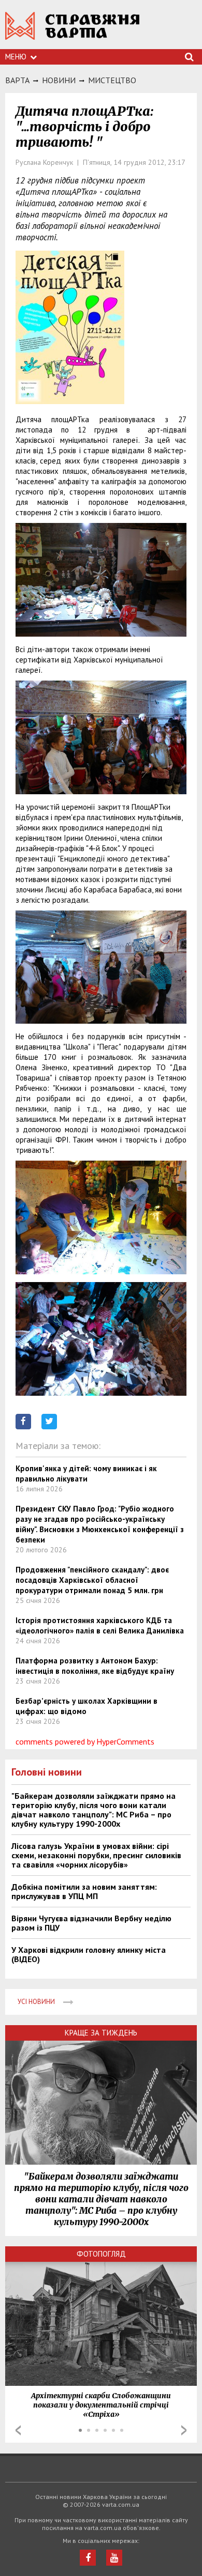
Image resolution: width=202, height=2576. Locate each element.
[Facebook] (88, 2558)
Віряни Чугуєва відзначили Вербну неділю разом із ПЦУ (91, 1923)
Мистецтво (112, 80)
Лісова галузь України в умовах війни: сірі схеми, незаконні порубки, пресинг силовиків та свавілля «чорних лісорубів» (96, 1855)
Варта (17, 80)
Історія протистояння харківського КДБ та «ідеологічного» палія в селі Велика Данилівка (100, 1625)
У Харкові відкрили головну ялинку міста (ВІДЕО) (89, 1954)
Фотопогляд (101, 2254)
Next (184, 2430)
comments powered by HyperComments (85, 1741)
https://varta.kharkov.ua (73, 31)
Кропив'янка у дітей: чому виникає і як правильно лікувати (86, 1474)
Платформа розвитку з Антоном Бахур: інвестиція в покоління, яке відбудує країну (95, 1666)
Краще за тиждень (101, 2033)
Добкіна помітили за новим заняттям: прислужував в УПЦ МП (84, 1891)
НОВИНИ (59, 80)
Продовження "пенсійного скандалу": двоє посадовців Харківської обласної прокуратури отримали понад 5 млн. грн (92, 1580)
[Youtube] (114, 2558)
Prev (18, 2430)
